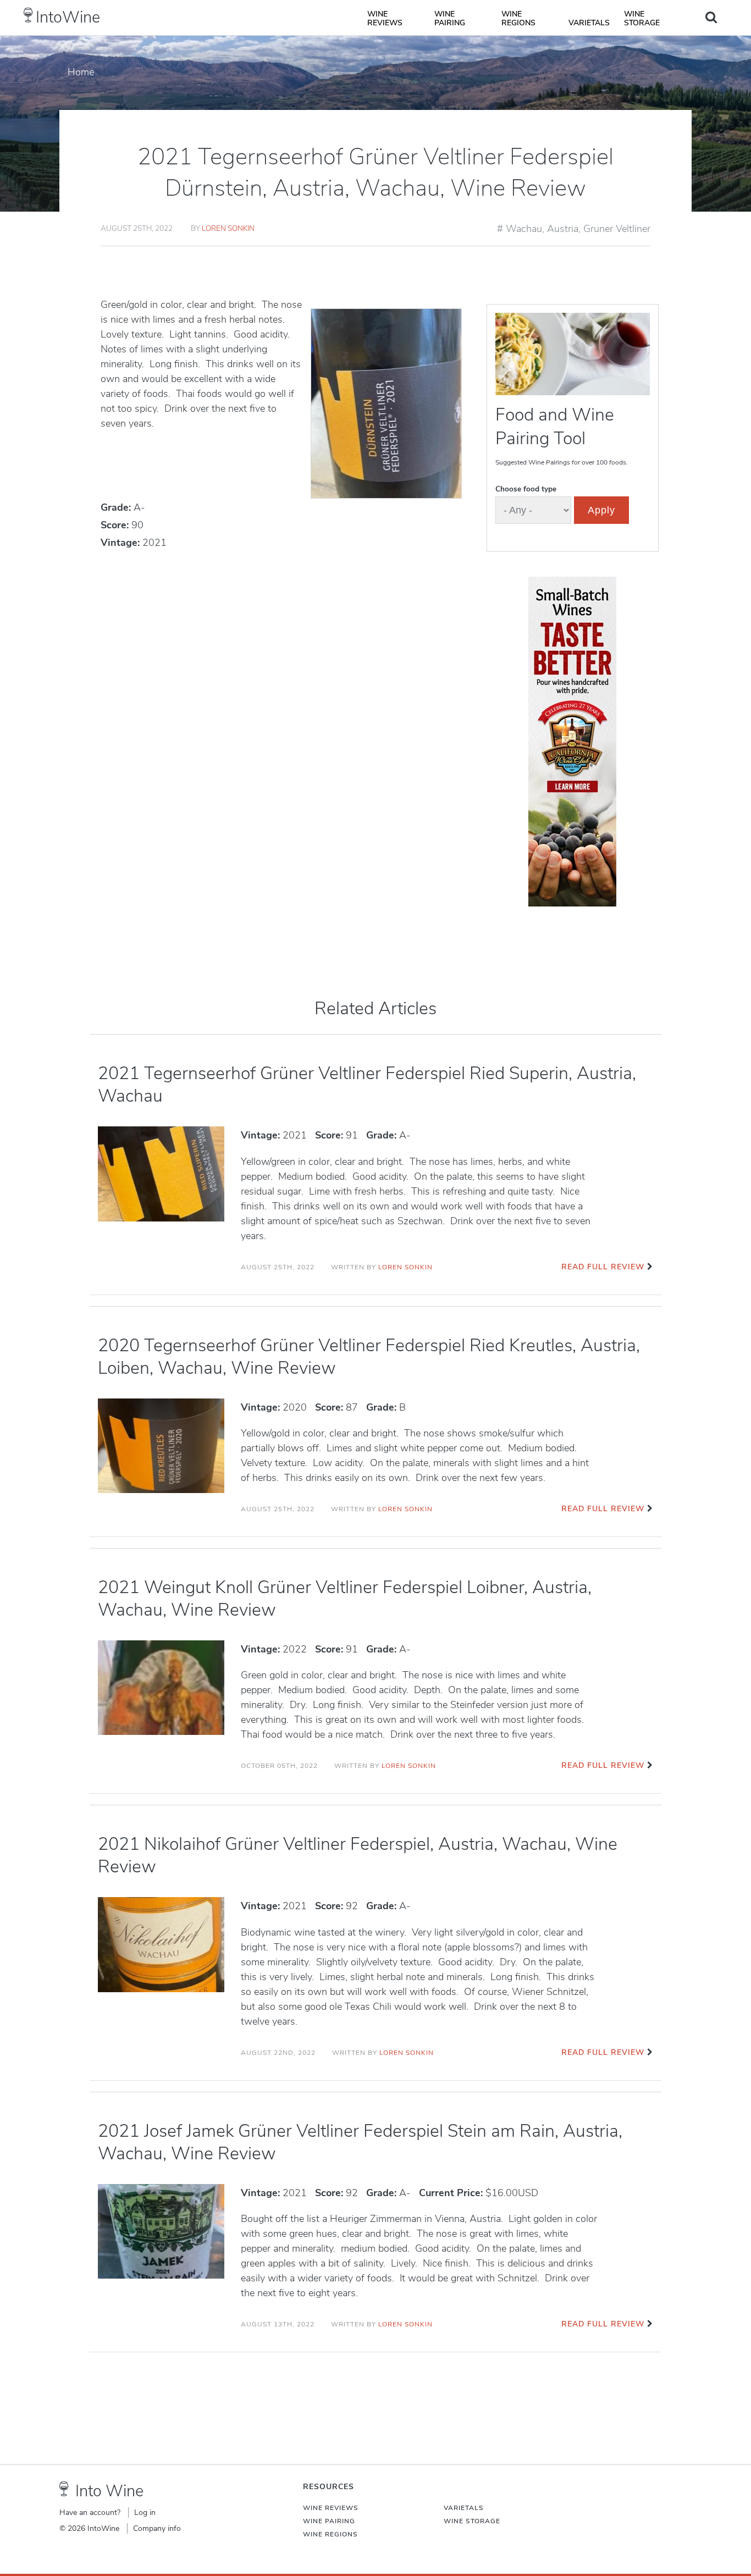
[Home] (28, 15)
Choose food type (526, 489)
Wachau (524, 229)
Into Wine (109, 2491)
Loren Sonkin (228, 228)
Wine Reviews (385, 18)
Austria (563, 229)
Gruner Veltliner (617, 229)
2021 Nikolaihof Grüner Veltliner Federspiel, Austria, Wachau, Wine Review (358, 1855)
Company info (157, 2528)
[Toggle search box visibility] (711, 17)
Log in (145, 2513)
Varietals (589, 23)
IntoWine (68, 17)
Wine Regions (518, 18)
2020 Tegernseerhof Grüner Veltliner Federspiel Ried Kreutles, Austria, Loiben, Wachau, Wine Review (369, 1357)
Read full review (603, 1267)
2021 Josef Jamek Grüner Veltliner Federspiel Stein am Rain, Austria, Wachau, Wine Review (360, 2142)
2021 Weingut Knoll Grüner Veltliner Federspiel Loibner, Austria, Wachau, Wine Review (345, 1599)
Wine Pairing (450, 18)
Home (81, 72)
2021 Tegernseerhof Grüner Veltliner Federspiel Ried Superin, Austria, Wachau (367, 1085)
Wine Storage (642, 18)
